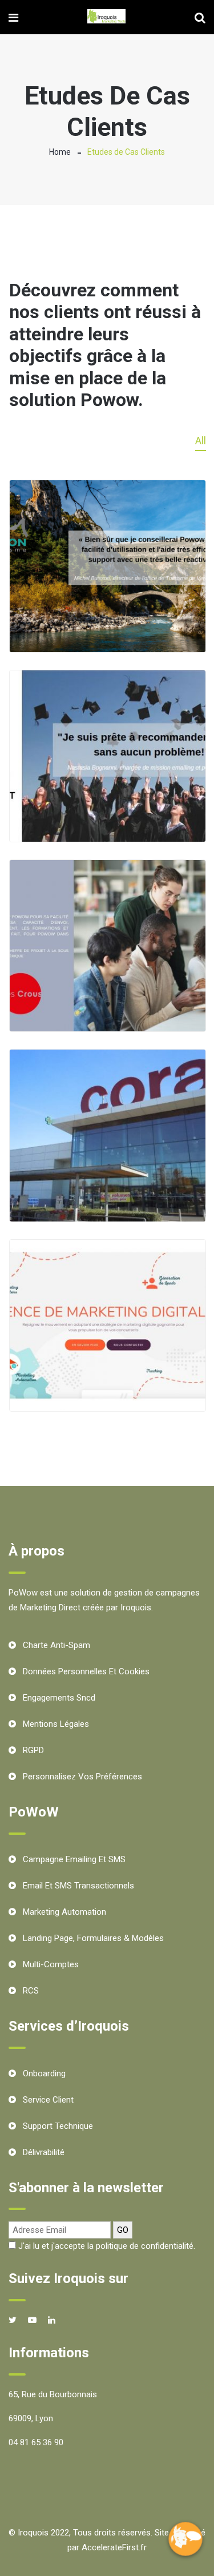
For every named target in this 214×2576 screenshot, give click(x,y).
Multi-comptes (51, 1964)
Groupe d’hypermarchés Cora (108, 1204)
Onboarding (44, 2073)
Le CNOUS (107, 1012)
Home (60, 152)
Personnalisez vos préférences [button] (82, 1777)
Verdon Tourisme (107, 632)
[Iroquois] (106, 17)
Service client (48, 2100)
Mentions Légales (56, 1724)
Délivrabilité (44, 2152)
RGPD (33, 1750)
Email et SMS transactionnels (78, 1886)
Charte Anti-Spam (56, 1645)
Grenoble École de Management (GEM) (107, 824)
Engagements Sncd (59, 1698)
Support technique (58, 2126)
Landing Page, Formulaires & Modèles (93, 1938)
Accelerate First (107, 1391)
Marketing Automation (64, 1912)
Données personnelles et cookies (86, 1671)
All (201, 441)
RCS (31, 1991)
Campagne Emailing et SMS (74, 1859)
